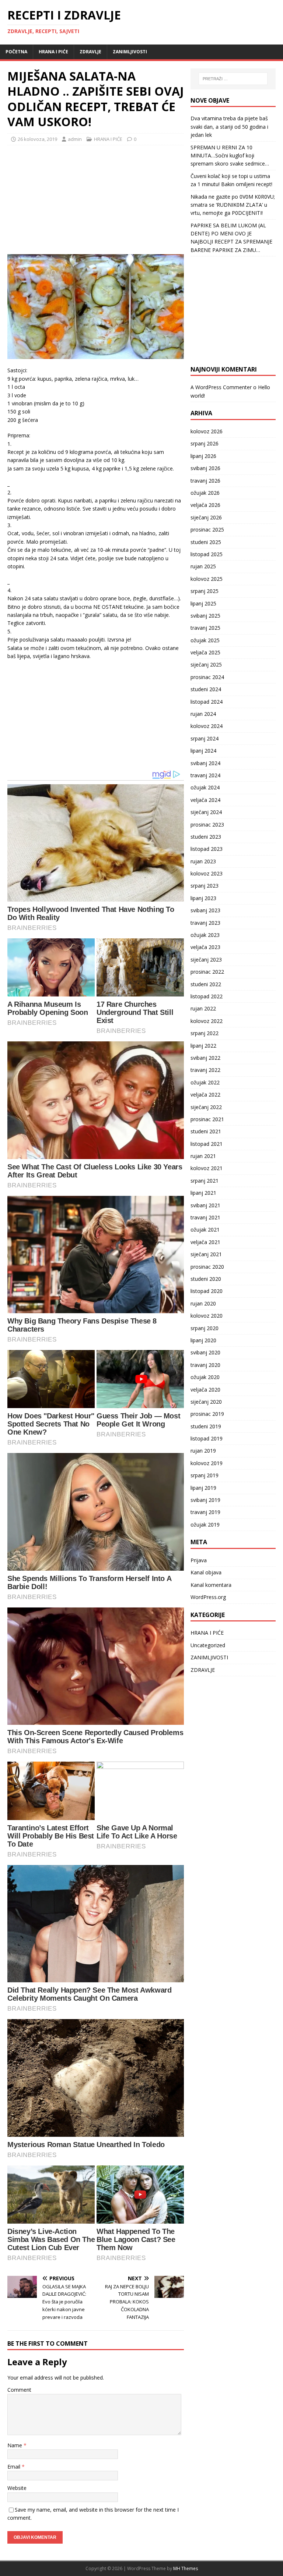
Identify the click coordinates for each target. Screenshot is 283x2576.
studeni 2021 (206, 1131)
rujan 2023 (203, 861)
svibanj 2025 (205, 616)
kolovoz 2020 (207, 1316)
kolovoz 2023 (207, 873)
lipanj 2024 (203, 751)
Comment (19, 2390)
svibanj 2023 (205, 910)
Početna (16, 52)
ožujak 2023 (205, 935)
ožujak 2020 (205, 1377)
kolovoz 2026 (207, 431)
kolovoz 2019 (207, 1463)
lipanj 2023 (203, 898)
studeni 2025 (206, 542)
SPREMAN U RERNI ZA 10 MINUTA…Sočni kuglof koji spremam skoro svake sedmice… (230, 156)
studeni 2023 (206, 837)
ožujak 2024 (205, 787)
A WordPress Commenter (221, 387)
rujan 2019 (203, 1451)
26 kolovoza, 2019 (37, 139)
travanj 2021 (205, 1217)
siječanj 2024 (206, 812)
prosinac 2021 (207, 1119)
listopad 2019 (207, 1438)
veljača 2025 (205, 652)
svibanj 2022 (205, 1058)
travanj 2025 (205, 628)
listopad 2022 (207, 996)
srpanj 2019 (205, 1475)
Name (15, 2445)
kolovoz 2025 (207, 579)
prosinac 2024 (207, 677)
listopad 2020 (207, 1291)
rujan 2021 (203, 1156)
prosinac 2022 (207, 972)
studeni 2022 (206, 984)
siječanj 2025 (206, 665)
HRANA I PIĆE (53, 52)
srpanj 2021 (205, 1181)
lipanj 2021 (203, 1193)
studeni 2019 (206, 1426)
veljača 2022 (205, 1095)
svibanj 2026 (205, 468)
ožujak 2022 (205, 1082)
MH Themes (186, 2568)
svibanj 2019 (205, 1500)
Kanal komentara (211, 1585)
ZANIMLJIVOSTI (130, 52)
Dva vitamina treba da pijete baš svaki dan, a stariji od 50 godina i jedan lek (229, 127)
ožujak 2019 (205, 1525)
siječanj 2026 (206, 517)
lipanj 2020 (203, 1340)
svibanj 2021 (205, 1205)
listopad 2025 (207, 554)
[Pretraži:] (233, 79)
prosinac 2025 (207, 530)
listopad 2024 (207, 702)
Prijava (199, 1560)
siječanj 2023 (206, 960)
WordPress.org (208, 1597)
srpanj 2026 (205, 443)
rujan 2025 (203, 566)
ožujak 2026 (205, 493)
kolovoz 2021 (207, 1168)
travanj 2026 (205, 481)
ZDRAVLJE (90, 52)
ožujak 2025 (205, 640)
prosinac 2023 (207, 825)
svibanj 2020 (205, 1352)
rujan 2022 (203, 1008)
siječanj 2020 (206, 1402)
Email (15, 2467)
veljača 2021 (205, 1242)
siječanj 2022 (206, 1107)
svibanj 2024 (205, 763)
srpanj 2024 (205, 738)
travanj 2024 (205, 775)
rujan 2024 (203, 714)
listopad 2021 (207, 1144)
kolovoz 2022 (207, 1021)
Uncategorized (208, 1645)
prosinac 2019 (207, 1414)
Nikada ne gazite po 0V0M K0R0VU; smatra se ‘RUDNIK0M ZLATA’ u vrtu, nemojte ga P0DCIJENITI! (233, 205)
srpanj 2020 (205, 1328)
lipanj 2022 (203, 1046)
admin (75, 139)
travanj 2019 (205, 1512)
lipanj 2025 (203, 603)
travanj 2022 (205, 1070)
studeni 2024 (206, 689)
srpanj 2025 (205, 591)
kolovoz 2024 (207, 726)
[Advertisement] (63, 199)
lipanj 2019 (203, 1488)
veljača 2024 (205, 800)
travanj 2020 (205, 1365)
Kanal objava (206, 1572)
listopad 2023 (207, 849)
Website (17, 2488)
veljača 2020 (205, 1390)
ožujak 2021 (205, 1230)
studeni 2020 (206, 1279)
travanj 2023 (205, 923)
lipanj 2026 (203, 456)
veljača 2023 (205, 947)
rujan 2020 (203, 1303)
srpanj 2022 (205, 1033)
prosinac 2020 (207, 1267)
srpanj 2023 (205, 886)
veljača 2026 (205, 505)
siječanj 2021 (206, 1254)
